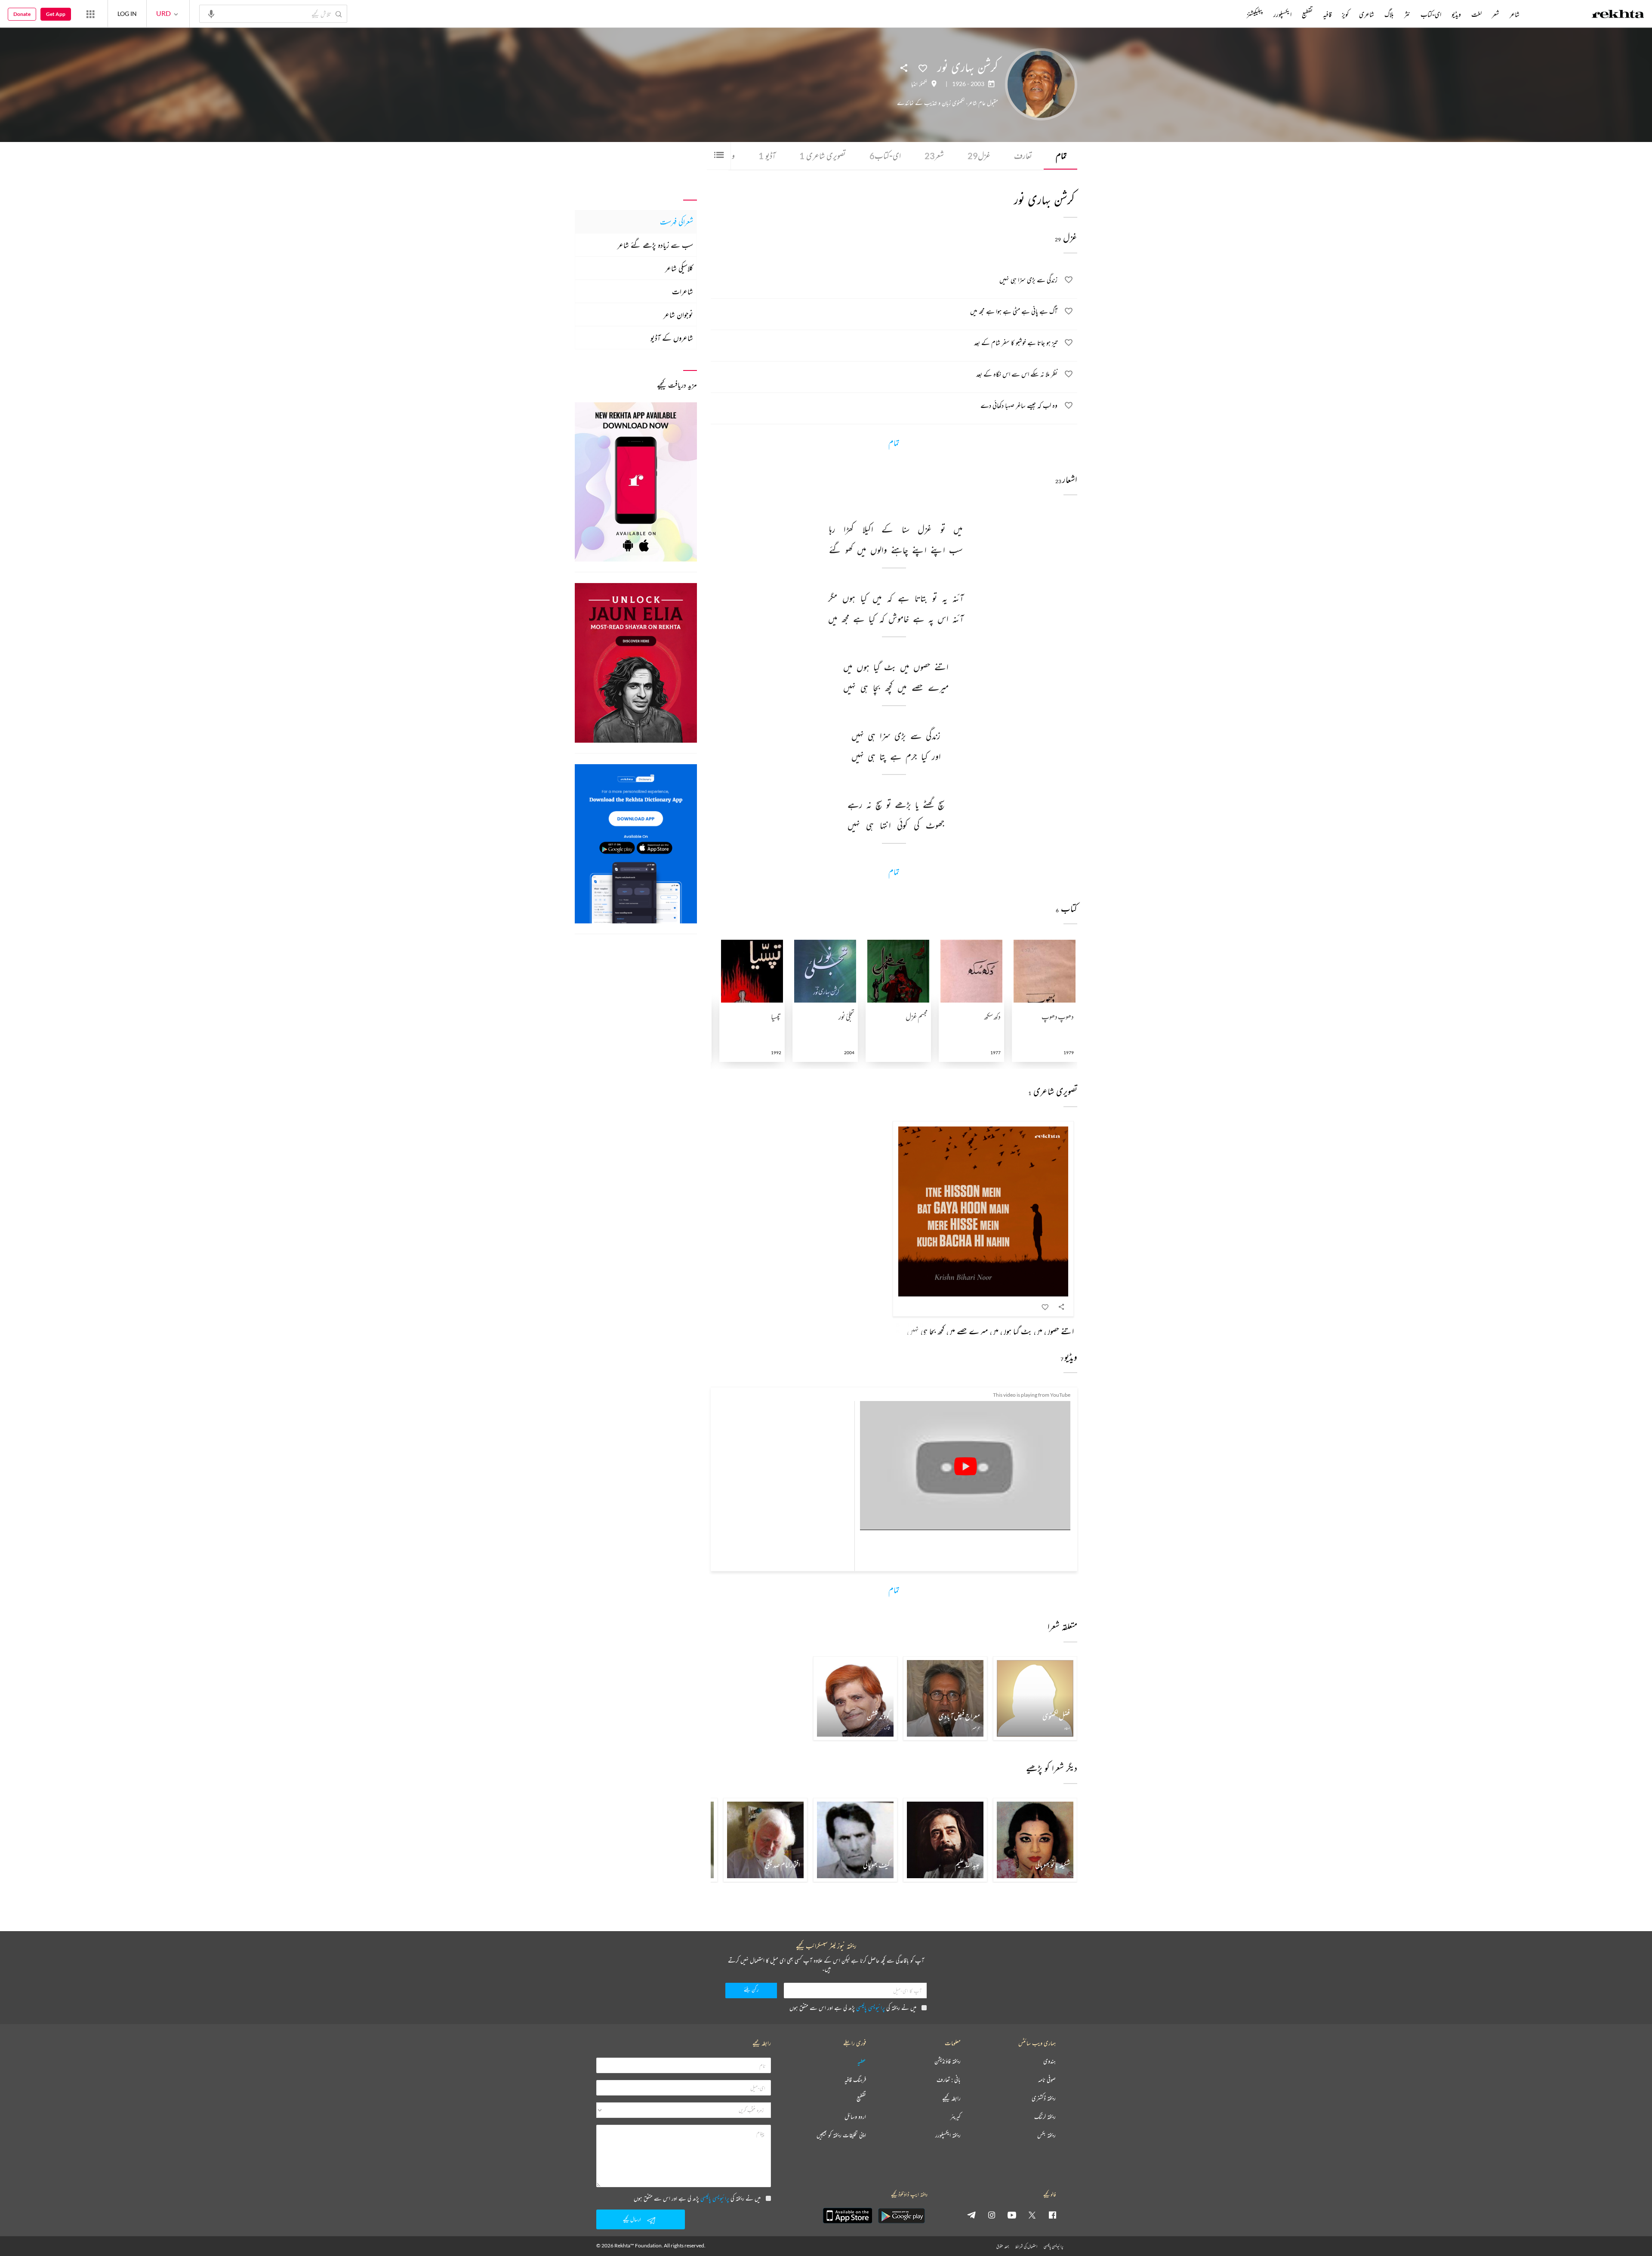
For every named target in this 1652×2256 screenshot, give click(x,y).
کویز (1345, 14)
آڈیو (767, 156)
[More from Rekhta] (90, 14)
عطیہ (862, 2061)
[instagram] (992, 2215)
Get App (56, 14)
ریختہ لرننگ (1045, 2117)
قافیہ (1327, 14)
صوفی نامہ (1047, 2080)
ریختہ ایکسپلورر (948, 2135)
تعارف (1023, 156)
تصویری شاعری (823, 156)
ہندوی (1049, 2061)
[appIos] (848, 2216)
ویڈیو (1456, 14)
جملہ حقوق (1003, 2246)
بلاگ (1389, 14)
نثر (1407, 14)
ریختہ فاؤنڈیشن (948, 2061)
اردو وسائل (855, 2117)
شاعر (1515, 14)
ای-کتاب (885, 156)
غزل (979, 156)
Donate (22, 14)
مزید (1232, 14)
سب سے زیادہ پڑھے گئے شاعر (655, 245)
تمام (1061, 156)
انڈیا (914, 84)
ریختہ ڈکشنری (1044, 2098)
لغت (1476, 14)
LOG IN (127, 14)
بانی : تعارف (949, 2080)
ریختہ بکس (1046, 2135)
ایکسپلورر (1282, 14)
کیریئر (955, 2117)
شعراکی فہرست (677, 222)
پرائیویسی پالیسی (871, 2008)
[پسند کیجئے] (923, 68)
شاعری (1367, 14)
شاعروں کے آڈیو (672, 338)
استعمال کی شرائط (1026, 2246)
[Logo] (1618, 15)
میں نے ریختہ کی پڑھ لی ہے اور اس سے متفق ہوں (853, 2008)
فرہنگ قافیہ (855, 2080)
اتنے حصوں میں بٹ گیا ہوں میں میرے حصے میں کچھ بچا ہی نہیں (990, 1331)
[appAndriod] (901, 2216)
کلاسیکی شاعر (679, 268)
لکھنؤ (924, 84)
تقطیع (1307, 14)
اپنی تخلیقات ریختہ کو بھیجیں (841, 2135)
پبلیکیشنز (1255, 14)
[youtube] (1012, 2215)
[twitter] (1032, 2215)
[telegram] (971, 2215)
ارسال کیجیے (632, 2219)
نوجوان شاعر (678, 315)
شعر (934, 156)
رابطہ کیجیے (951, 2098)
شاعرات (683, 291)
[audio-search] (211, 13)
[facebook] (1052, 2215)
